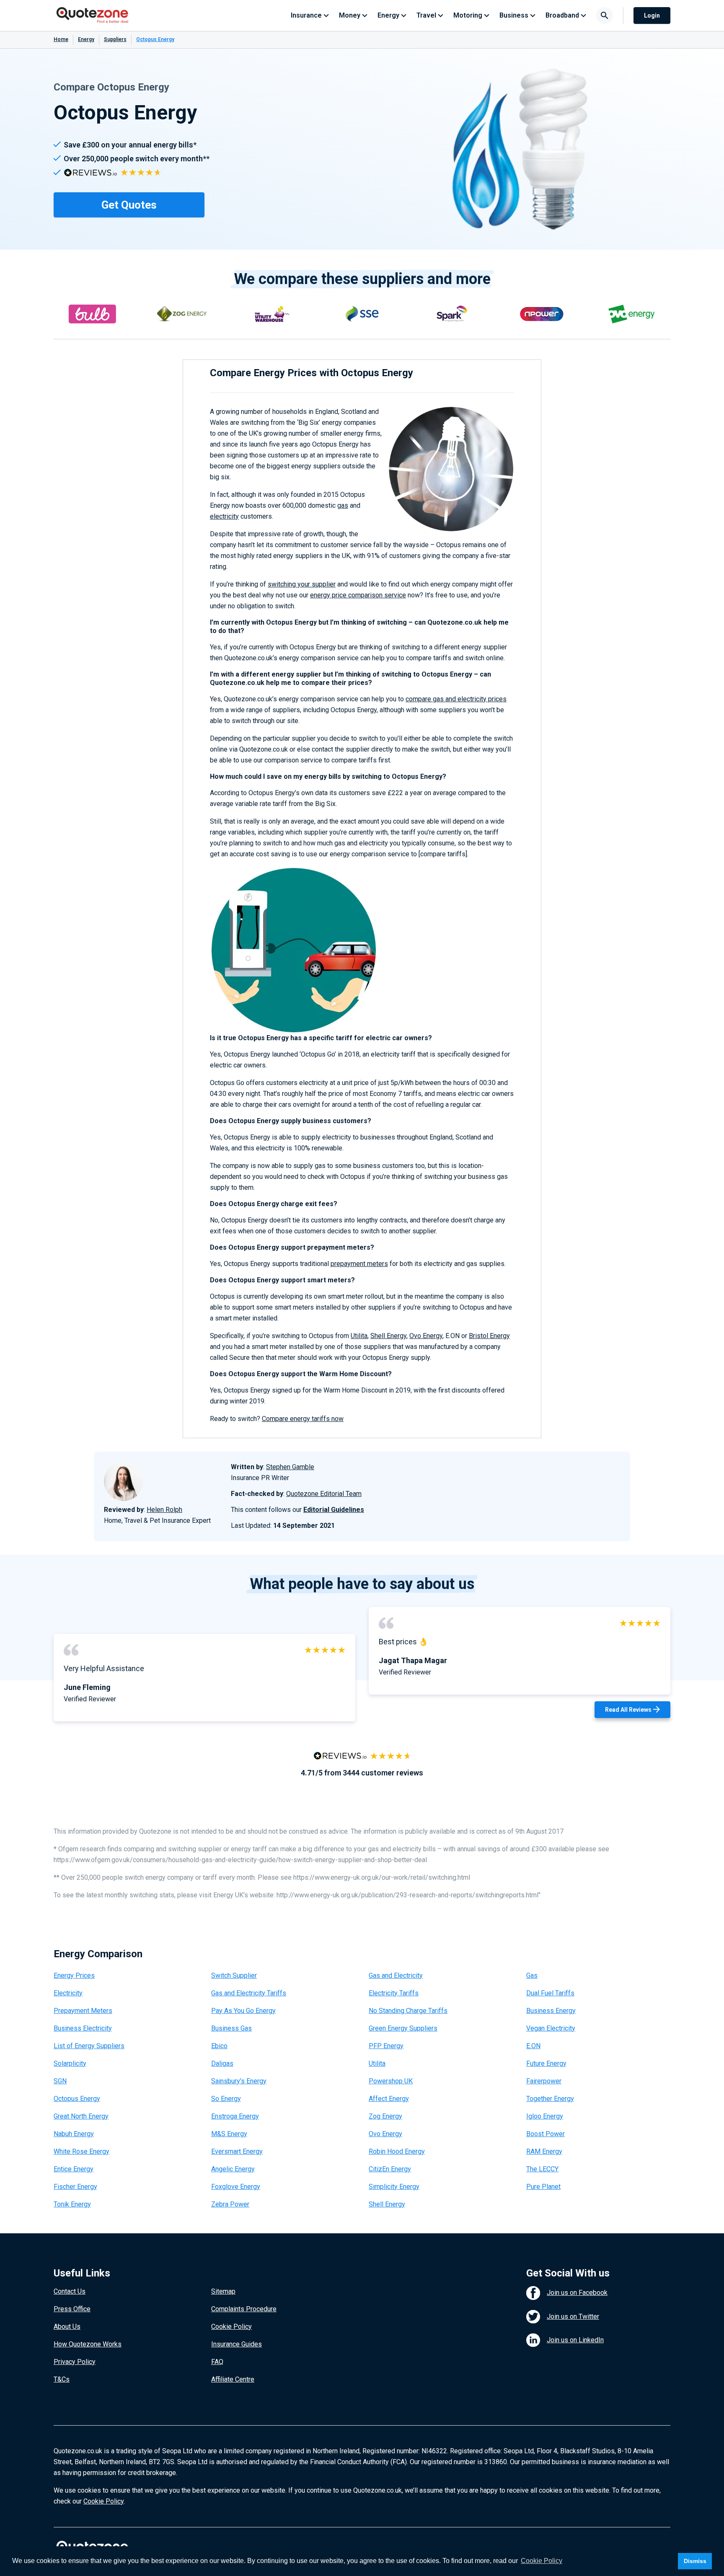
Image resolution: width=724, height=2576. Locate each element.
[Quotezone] (92, 16)
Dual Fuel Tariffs (550, 1993)
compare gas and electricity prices (456, 699)
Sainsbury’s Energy (239, 2081)
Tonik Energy (72, 2204)
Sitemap (223, 2291)
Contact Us (70, 2291)
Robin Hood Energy (397, 2151)
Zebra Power (230, 2204)
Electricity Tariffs (394, 1993)
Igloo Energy (545, 2116)
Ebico (219, 2046)
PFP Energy (386, 2046)
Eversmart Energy (237, 2151)
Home (61, 39)
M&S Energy (229, 2134)
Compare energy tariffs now (303, 1419)
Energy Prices (74, 1975)
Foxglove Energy (236, 2187)
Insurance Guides (237, 2344)
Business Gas (231, 2028)
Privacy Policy (75, 2362)
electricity (224, 516)
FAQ (217, 2362)
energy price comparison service (358, 595)
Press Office (72, 2309)
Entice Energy (74, 2169)
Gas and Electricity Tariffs (249, 1993)
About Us (67, 2327)
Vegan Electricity (551, 2028)
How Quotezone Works (88, 2344)
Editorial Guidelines (334, 1510)
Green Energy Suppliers (403, 2028)
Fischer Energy (75, 2187)
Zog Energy (385, 2116)
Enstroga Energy (235, 2116)
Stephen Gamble (290, 1467)
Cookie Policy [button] (542, 2561)
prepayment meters (359, 1264)
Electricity (68, 1993)
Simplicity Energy (394, 2187)
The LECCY (542, 2169)
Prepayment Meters (83, 2011)
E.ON (533, 2046)
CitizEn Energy (390, 2169)
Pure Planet (543, 2187)
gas (343, 505)
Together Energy (550, 2099)
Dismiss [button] (695, 2561)
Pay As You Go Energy (243, 2011)
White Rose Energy (81, 2151)
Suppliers (115, 39)
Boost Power (546, 2134)
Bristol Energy (489, 1336)
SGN (60, 2081)
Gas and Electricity (396, 1975)
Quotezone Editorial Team (324, 1494)
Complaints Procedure (244, 2309)
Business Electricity (83, 2028)
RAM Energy (544, 2151)
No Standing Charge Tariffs (408, 2011)
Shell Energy (388, 1336)
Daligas (222, 2063)
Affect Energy (389, 2099)
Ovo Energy (426, 1336)
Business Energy (551, 2011)
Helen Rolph (164, 1510)
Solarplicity (70, 2063)
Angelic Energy (233, 2169)
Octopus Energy (77, 2099)
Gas (532, 1975)
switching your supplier (302, 584)
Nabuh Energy (74, 2134)
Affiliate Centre (233, 2379)
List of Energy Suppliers (89, 2046)
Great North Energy (81, 2116)
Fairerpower (544, 2081)
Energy (86, 39)
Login (652, 16)
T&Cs (62, 2379)
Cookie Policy (231, 2327)
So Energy (226, 2099)
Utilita (359, 1336)
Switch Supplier (234, 1975)
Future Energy (546, 2063)
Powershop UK (391, 2081)
